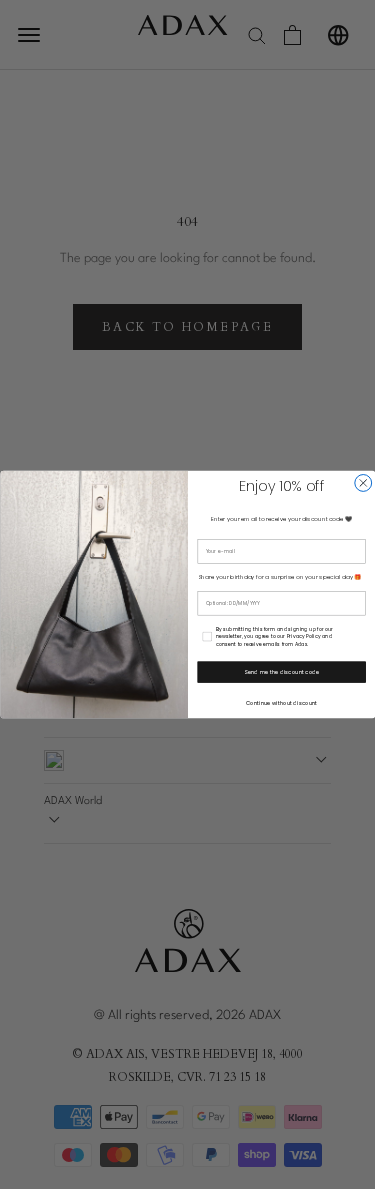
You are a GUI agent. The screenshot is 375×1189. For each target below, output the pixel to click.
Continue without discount (281, 703)
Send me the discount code (281, 672)
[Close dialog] (362, 483)
